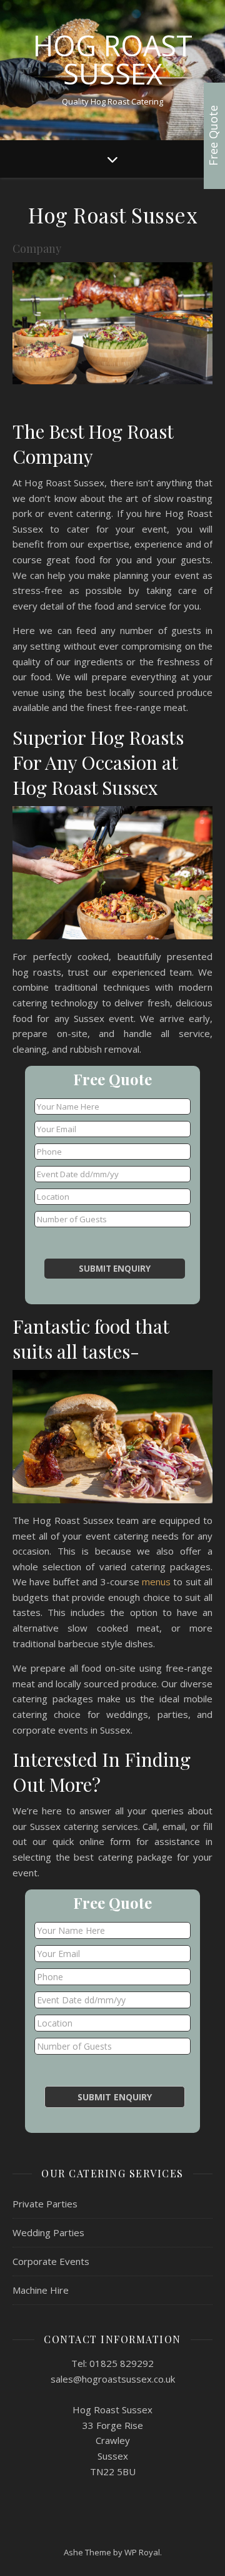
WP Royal (142, 2552)
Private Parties (45, 2204)
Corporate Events (51, 2261)
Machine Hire (41, 2290)
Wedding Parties (48, 2232)
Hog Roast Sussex (113, 59)
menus (156, 1582)
